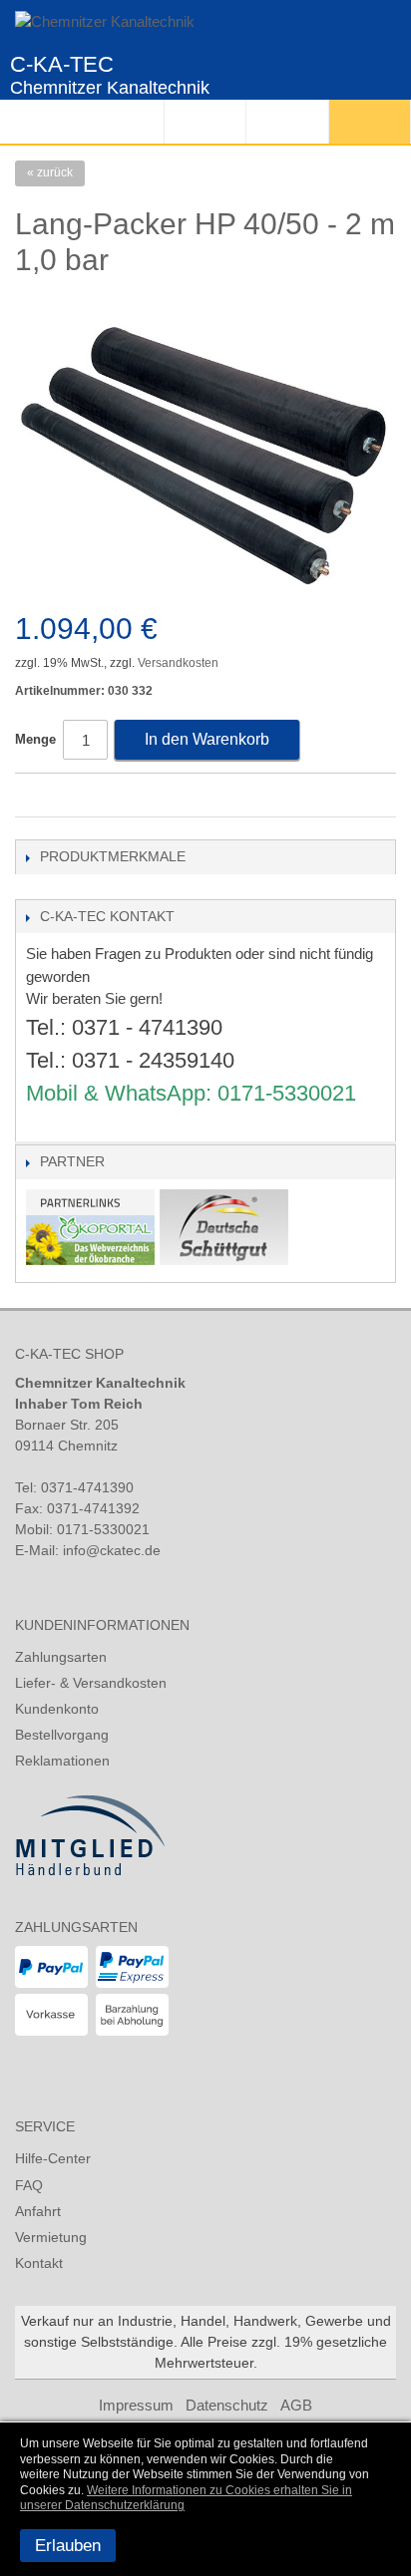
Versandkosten (178, 663)
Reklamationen (62, 1761)
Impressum (136, 2405)
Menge (35, 739)
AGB (296, 2405)
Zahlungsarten (61, 1657)
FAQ (29, 2185)
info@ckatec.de (112, 1550)
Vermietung (51, 2237)
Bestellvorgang (62, 1735)
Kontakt (39, 2263)
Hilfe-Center (53, 2158)
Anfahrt (38, 2211)
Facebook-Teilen (35, 797)
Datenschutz (227, 2405)
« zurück (50, 172)
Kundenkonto (57, 1709)
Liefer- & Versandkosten (91, 1683)
